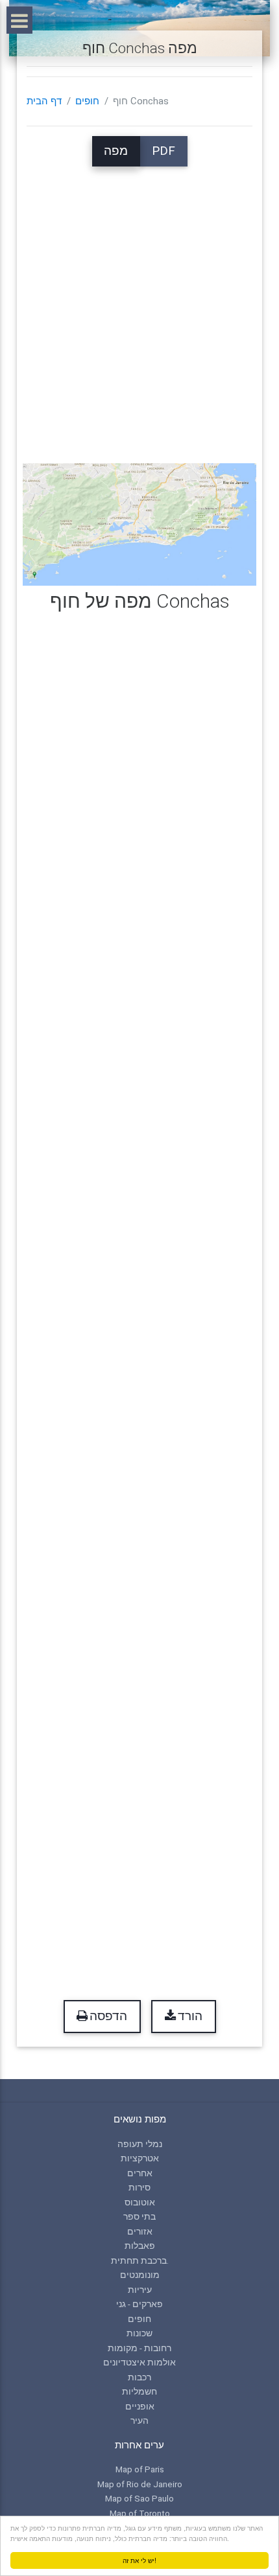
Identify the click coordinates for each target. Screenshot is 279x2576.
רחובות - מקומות (139, 2348)
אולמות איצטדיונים (139, 2362)
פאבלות (140, 2246)
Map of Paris (140, 2469)
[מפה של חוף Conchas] (140, 523)
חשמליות (139, 2391)
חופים (87, 101)
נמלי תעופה (140, 2144)
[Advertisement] (139, 306)
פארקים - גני (139, 2304)
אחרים (140, 2173)
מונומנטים (140, 2275)
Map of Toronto (140, 2513)
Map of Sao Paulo (139, 2498)
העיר (139, 2421)
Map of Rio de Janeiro (140, 2484)
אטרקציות (140, 2158)
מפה (116, 151)
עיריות (140, 2290)
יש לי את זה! (139, 2560)
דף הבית (44, 101)
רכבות (139, 2377)
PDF (164, 151)
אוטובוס (140, 2202)
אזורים (140, 2231)
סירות (139, 2187)
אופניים (140, 2406)
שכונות (139, 2333)
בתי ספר (139, 2216)
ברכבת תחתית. (140, 2260)
